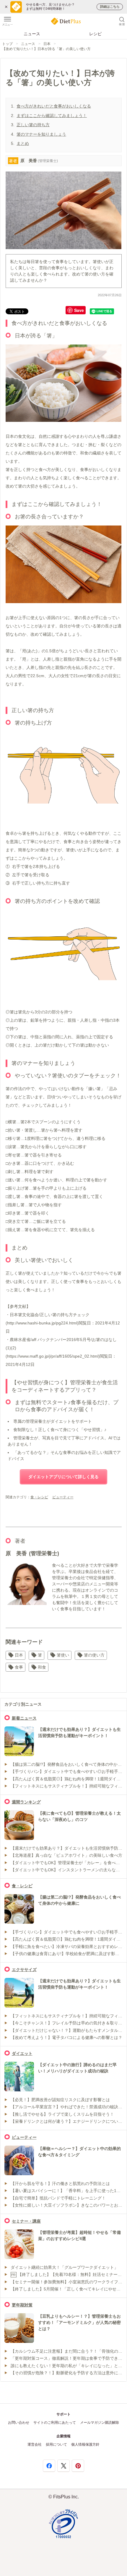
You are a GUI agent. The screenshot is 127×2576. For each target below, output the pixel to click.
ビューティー (63, 1497)
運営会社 (35, 2444)
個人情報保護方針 (85, 2444)
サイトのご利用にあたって (55, 2423)
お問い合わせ (19, 2423)
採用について (56, 2444)
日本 (47, 44)
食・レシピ (39, 1497)
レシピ (95, 34)
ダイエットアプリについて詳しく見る (63, 1477)
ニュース (32, 34)
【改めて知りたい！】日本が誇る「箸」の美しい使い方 (46, 49)
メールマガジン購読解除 (100, 2423)
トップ (7, 44)
